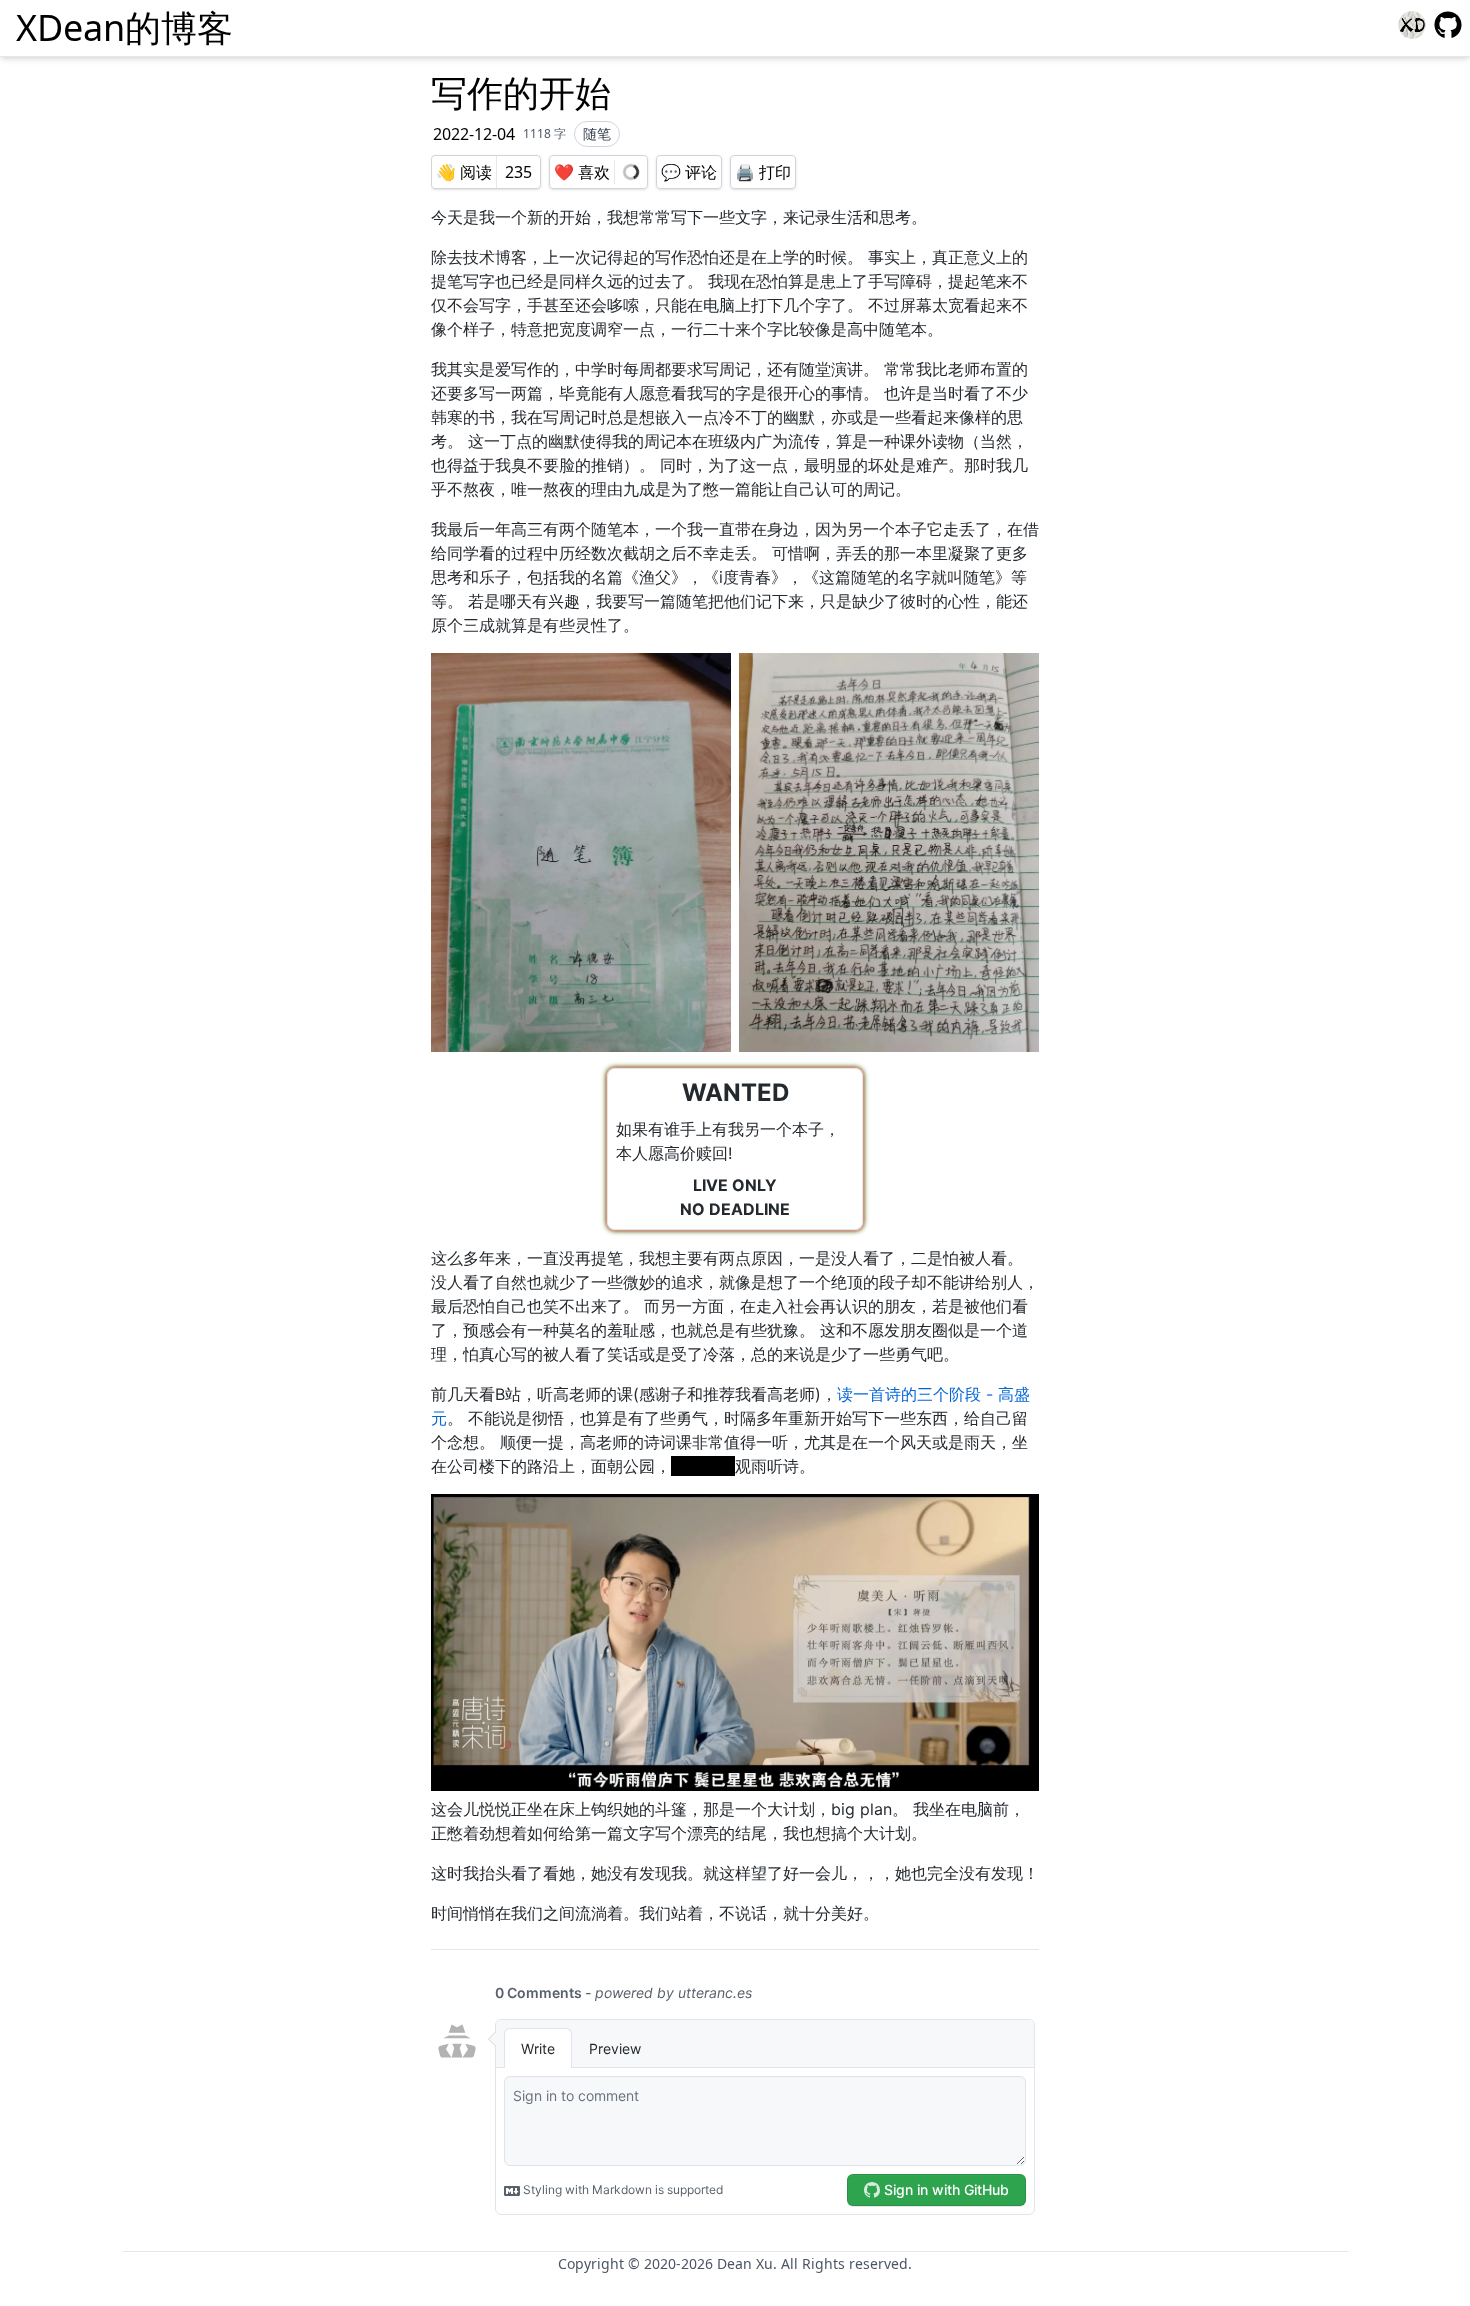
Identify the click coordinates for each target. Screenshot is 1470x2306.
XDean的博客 (124, 28)
